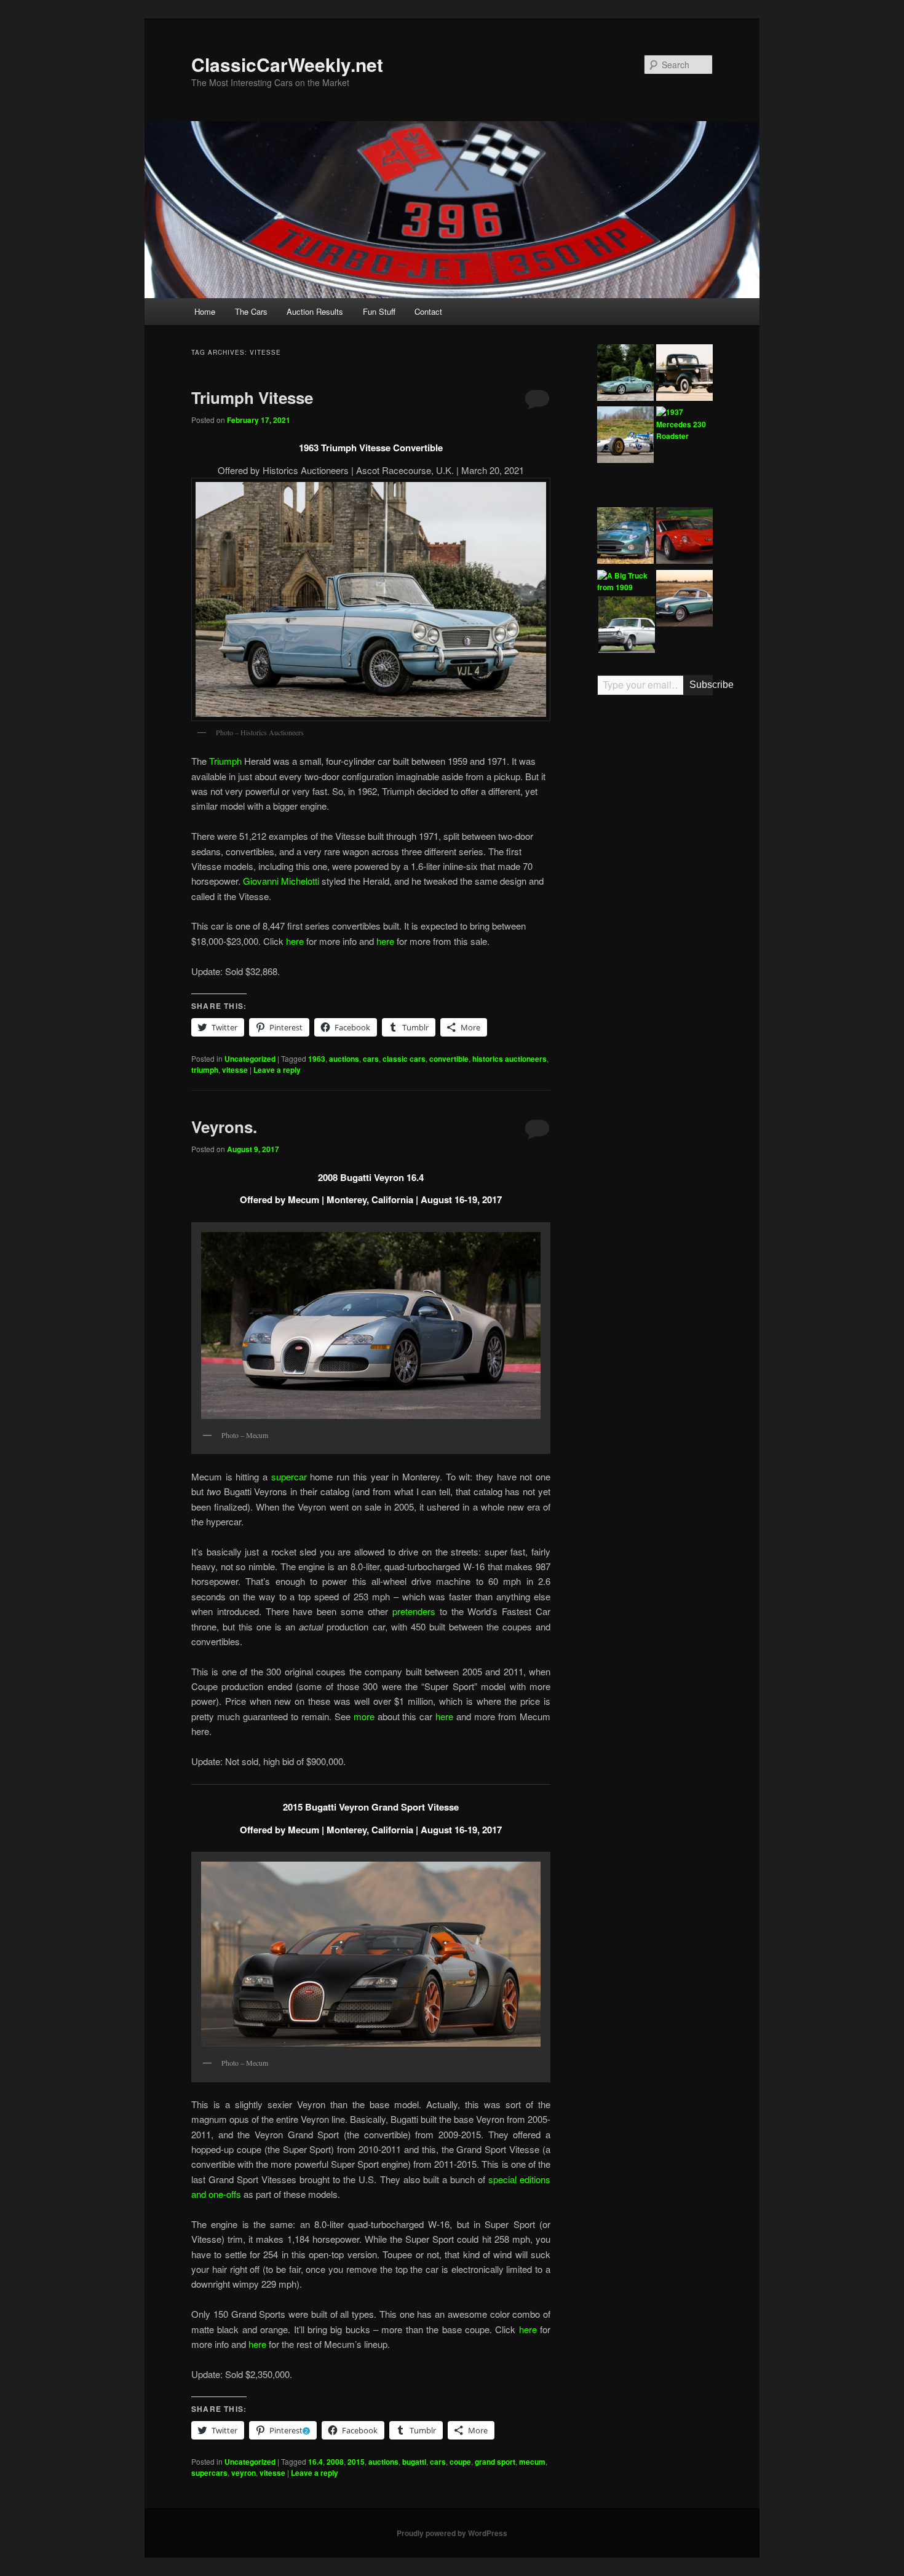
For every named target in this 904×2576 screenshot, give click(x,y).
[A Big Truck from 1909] (625, 582)
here (295, 941)
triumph (205, 1070)
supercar (291, 1476)
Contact (428, 311)
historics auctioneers (509, 1059)
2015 (356, 2462)
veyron (244, 2473)
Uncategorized (250, 1059)
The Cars (251, 311)
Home (205, 311)
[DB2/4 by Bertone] (684, 600)
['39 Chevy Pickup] (684, 374)
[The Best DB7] (625, 537)
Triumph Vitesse (252, 397)
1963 (317, 1059)
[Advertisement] (655, 896)
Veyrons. (224, 1127)
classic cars (404, 1059)
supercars (209, 2473)
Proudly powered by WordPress (452, 2533)
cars (371, 1059)
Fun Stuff (379, 311)
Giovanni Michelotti (281, 881)
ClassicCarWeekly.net (287, 64)
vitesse (235, 1070)
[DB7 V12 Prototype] (683, 475)
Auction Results (315, 311)
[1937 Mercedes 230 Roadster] (684, 425)
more (366, 1716)
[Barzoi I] (684, 537)
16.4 (315, 2462)
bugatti (414, 2462)
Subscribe (701, 685)
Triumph (225, 761)
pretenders (414, 1611)
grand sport (495, 2462)
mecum (532, 2462)
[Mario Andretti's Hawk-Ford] (625, 437)
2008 (335, 2462)
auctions (344, 1059)
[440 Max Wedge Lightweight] (627, 626)
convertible (449, 1059)
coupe (460, 2462)
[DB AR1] (625, 374)
